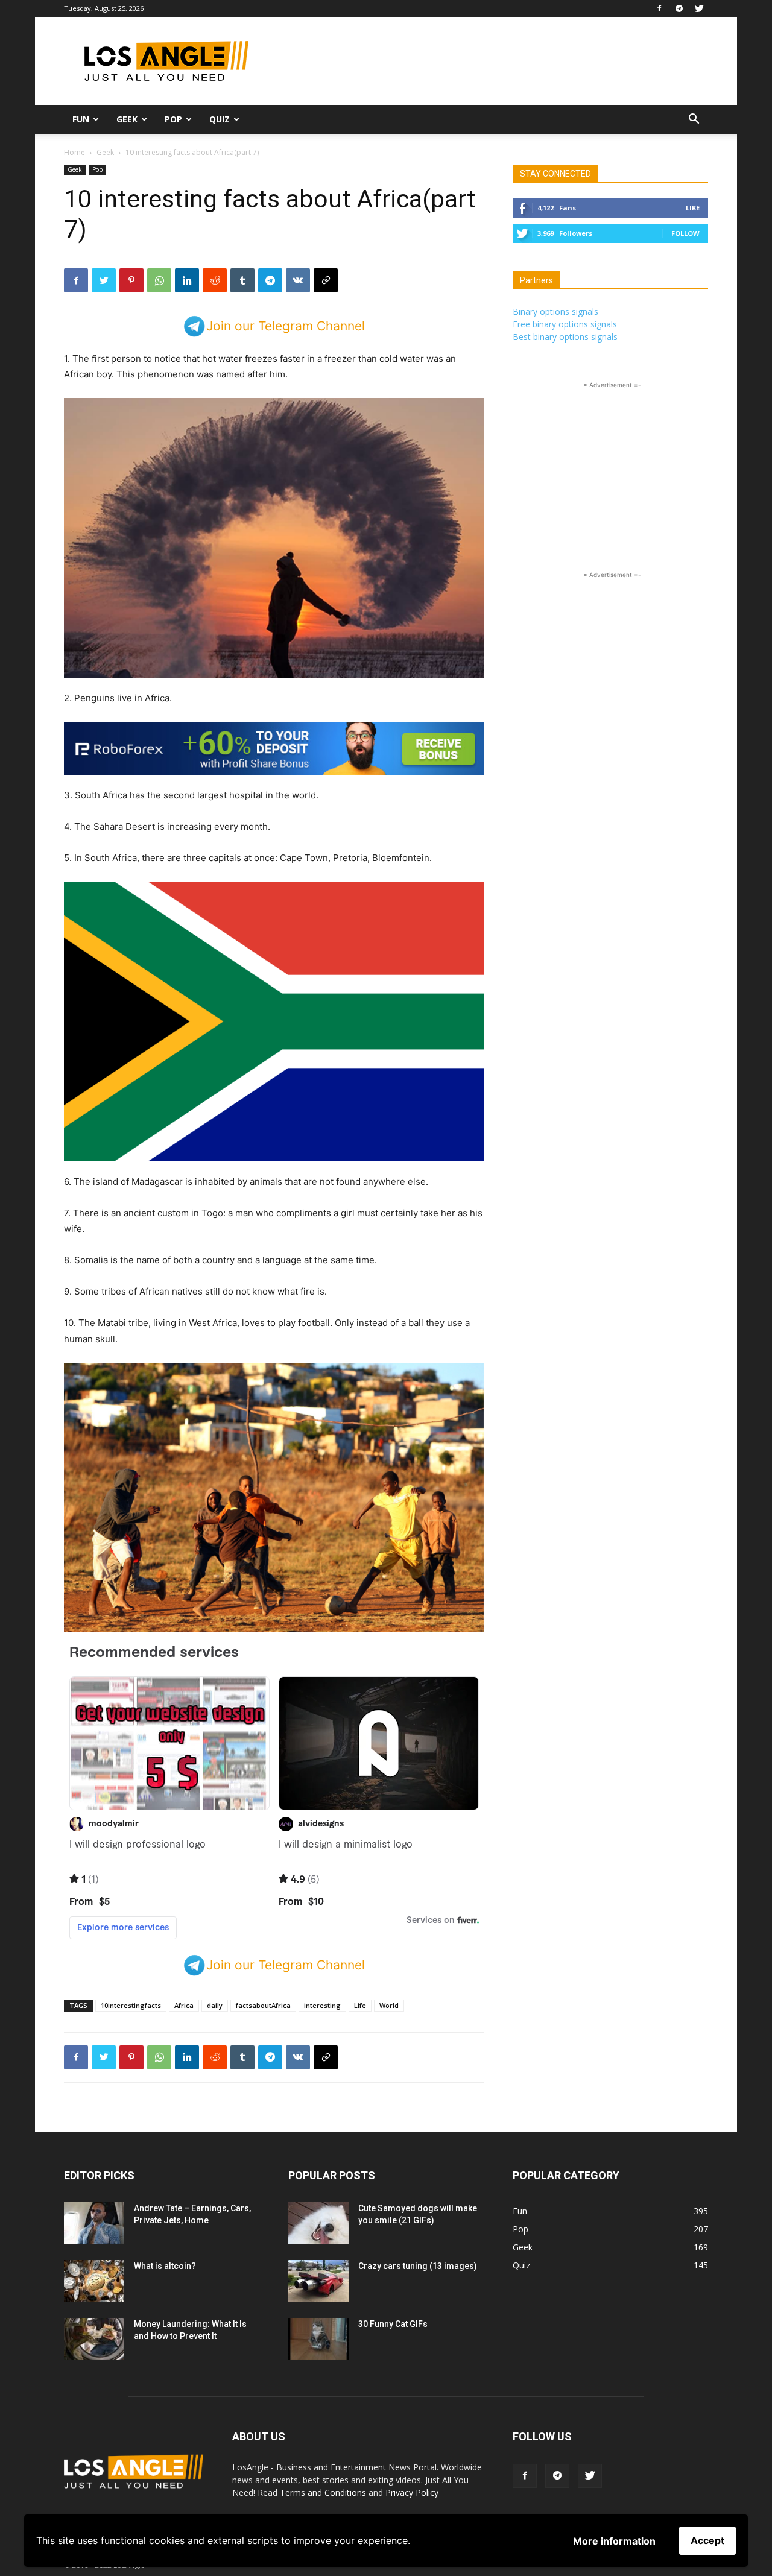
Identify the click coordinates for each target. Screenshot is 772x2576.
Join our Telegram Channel (286, 326)
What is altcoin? (165, 2266)
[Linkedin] (187, 280)
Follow (685, 233)
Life (360, 2005)
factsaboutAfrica (263, 2005)
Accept (707, 2540)
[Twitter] (699, 8)
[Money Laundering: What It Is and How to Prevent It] (94, 2339)
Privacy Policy (412, 2492)
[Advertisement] (489, 61)
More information (614, 2541)
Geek (127, 119)
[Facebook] (659, 8)
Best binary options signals (565, 337)
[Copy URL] (326, 280)
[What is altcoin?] (94, 2281)
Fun (81, 119)
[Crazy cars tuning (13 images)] (318, 2281)
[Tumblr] (242, 280)
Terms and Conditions (323, 2492)
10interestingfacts (131, 2005)
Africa (184, 2005)
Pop (173, 119)
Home (74, 152)
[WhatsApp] (159, 280)
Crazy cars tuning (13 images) (418, 2266)
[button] (694, 120)
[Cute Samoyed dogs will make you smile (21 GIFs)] (318, 2223)
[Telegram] (679, 8)
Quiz (220, 119)
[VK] (298, 280)
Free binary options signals (565, 324)
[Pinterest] (131, 280)
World (389, 2005)
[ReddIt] (215, 280)
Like (693, 208)
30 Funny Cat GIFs (393, 2324)
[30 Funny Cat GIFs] (318, 2339)
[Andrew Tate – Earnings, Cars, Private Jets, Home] (94, 2223)
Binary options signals (555, 311)
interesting (322, 2005)
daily (215, 2005)
